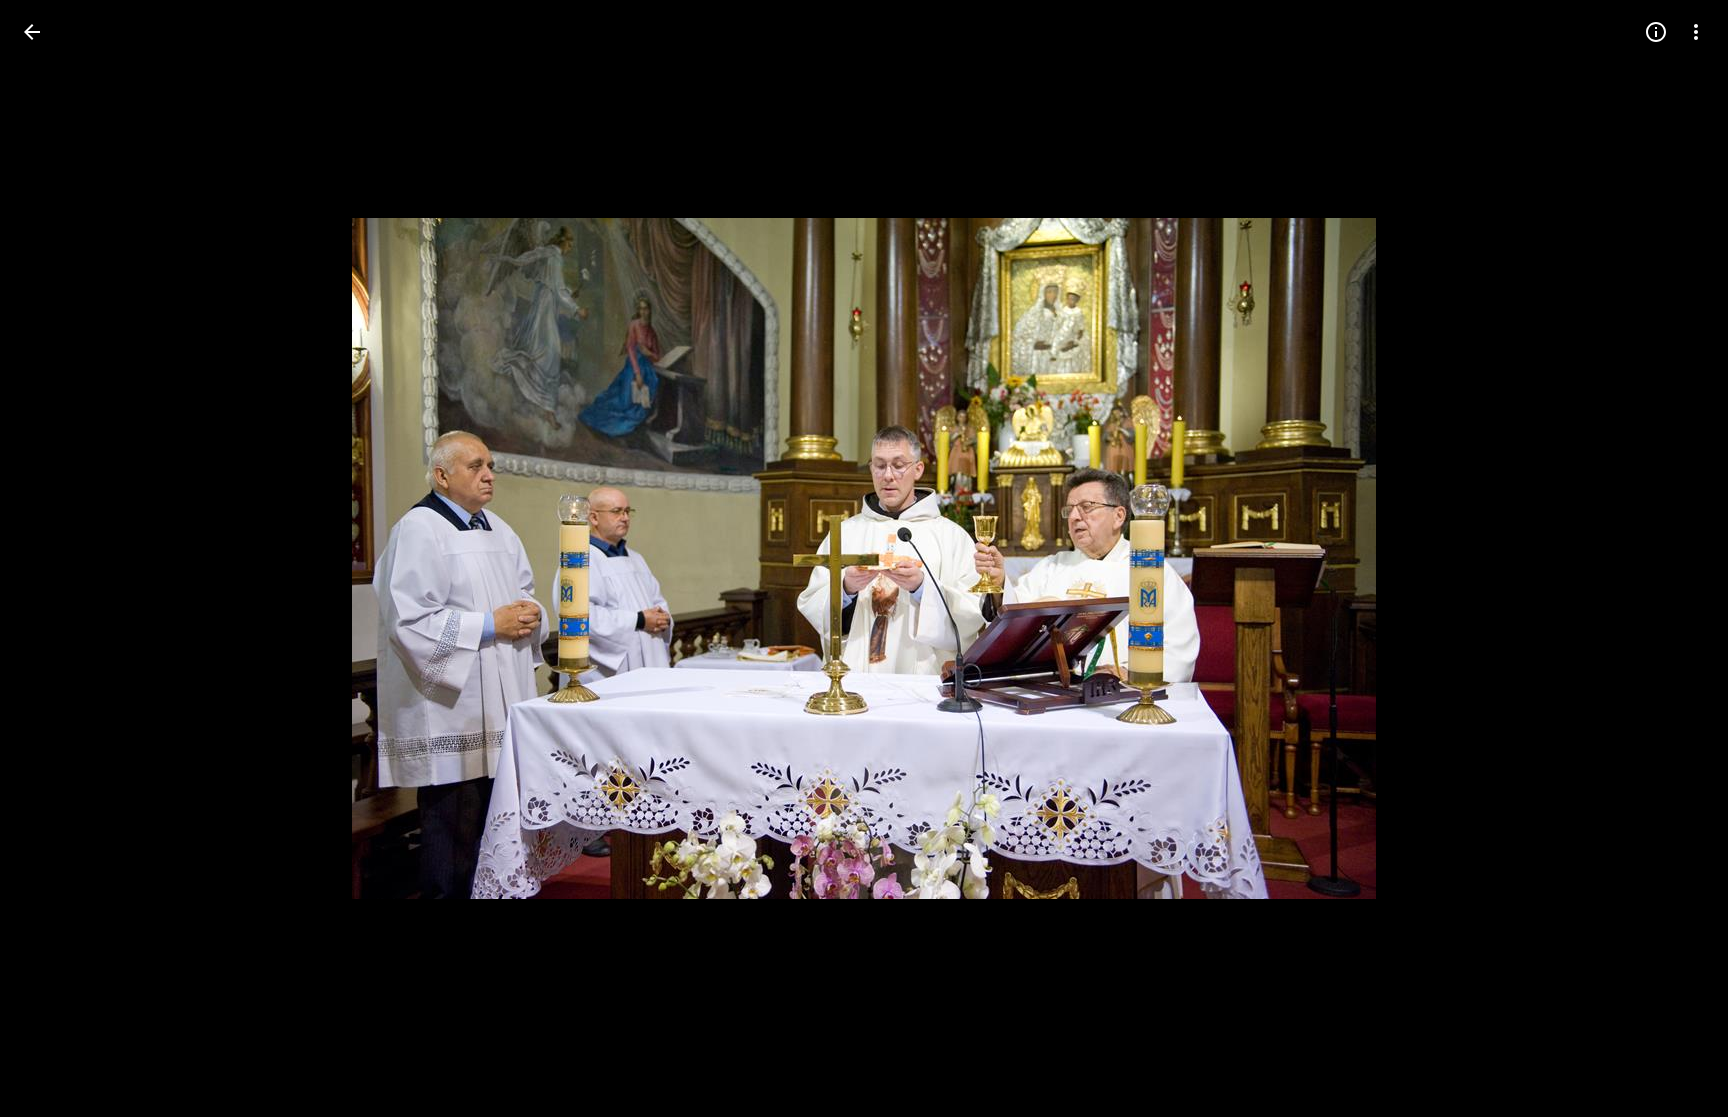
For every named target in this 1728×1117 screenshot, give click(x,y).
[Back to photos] (32, 32)
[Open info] (1656, 32)
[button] (56, 559)
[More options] (1696, 32)
